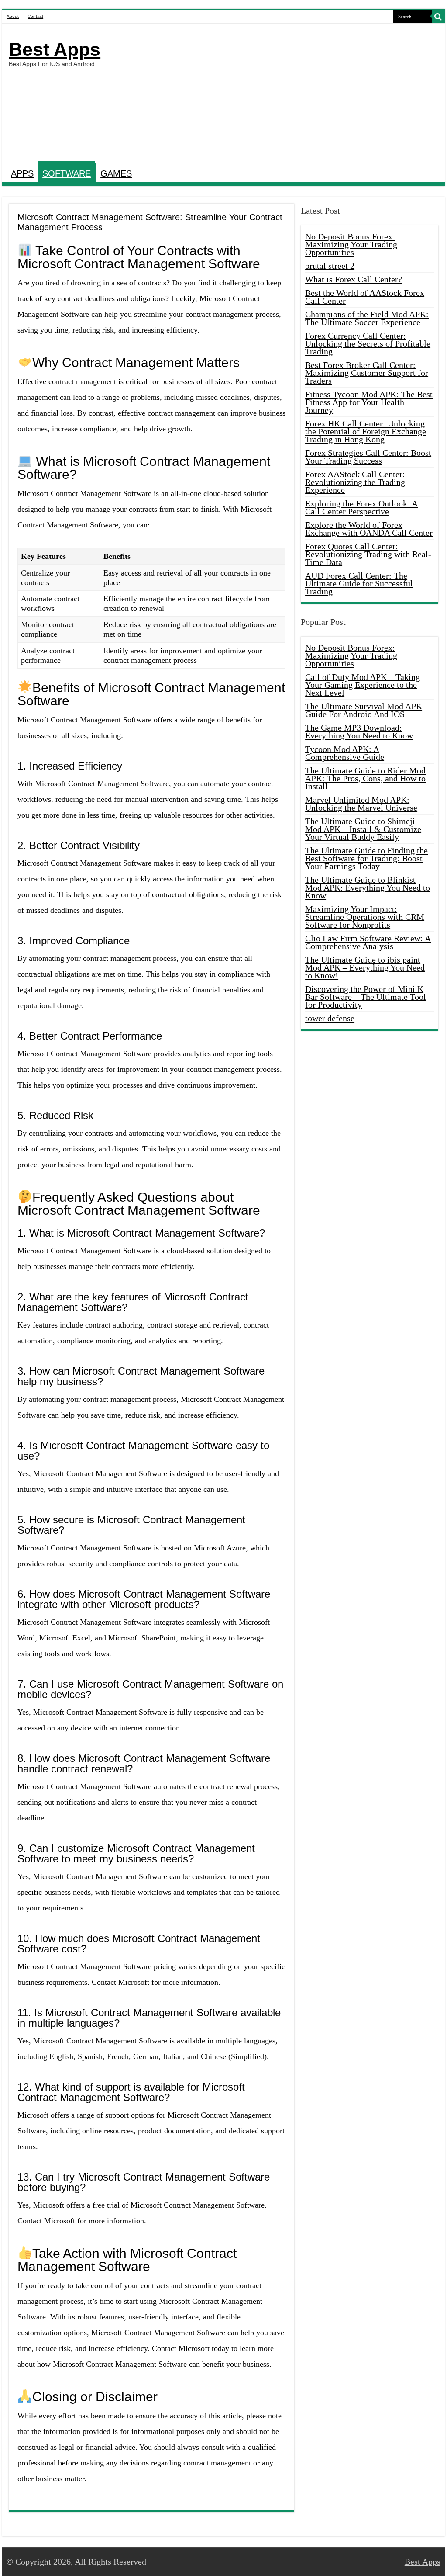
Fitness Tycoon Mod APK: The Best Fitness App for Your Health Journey (369, 402)
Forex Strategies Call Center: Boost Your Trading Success (368, 457)
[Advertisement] (279, 94)
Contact (35, 16)
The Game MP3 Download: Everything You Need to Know (359, 732)
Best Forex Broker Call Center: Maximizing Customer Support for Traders (367, 373)
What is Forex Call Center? (354, 279)
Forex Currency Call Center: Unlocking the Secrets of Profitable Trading (368, 343)
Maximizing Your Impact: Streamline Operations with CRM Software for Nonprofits (365, 917)
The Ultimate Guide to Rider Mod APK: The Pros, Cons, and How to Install (365, 778)
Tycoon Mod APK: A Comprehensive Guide (345, 753)
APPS (22, 173)
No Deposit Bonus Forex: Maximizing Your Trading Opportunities (351, 244)
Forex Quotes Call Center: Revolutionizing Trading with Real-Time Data (368, 554)
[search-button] (438, 17)
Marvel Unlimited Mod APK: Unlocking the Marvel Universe (361, 804)
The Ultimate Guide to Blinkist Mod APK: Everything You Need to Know (368, 888)
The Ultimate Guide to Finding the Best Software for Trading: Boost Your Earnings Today (366, 858)
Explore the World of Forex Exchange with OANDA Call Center (369, 529)
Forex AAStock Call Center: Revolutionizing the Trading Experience (355, 482)
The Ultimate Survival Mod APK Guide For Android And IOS (364, 710)
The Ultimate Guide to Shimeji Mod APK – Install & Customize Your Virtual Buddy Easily (363, 829)
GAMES (116, 173)
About (13, 16)
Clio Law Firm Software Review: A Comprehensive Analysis (368, 942)
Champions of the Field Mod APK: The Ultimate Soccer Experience (367, 318)
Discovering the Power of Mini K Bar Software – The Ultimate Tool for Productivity (366, 997)
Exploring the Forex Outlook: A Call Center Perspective (361, 507)
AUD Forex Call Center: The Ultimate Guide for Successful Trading (359, 583)
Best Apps (55, 49)
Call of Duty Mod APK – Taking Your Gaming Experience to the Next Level (363, 685)
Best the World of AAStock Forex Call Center (365, 297)
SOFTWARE (67, 173)
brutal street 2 (330, 266)
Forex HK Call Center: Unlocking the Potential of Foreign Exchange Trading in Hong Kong (366, 431)
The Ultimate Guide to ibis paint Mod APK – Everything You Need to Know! (365, 967)
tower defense (330, 1018)
